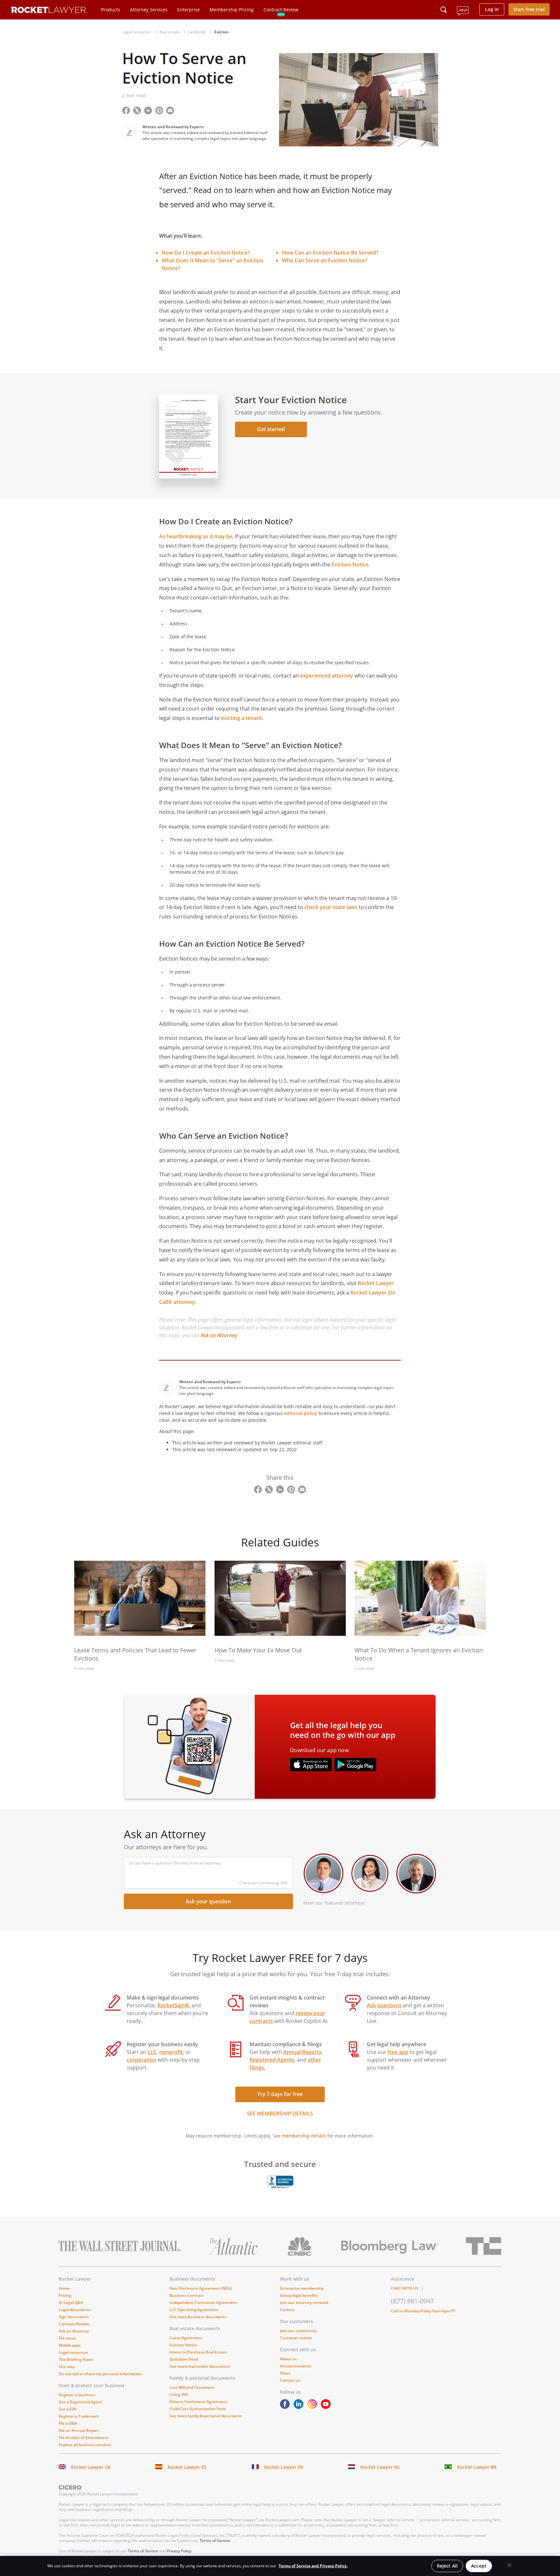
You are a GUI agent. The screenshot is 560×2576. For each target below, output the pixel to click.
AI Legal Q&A (71, 2302)
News (285, 2373)
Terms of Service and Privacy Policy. (313, 2566)
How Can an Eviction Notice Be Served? (330, 253)
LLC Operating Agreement (194, 2310)
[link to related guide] (140, 1598)
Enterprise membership (302, 2288)
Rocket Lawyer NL (380, 2467)
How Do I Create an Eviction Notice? (206, 253)
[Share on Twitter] (138, 110)
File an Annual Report (79, 2430)
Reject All (447, 2566)
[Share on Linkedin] (149, 110)
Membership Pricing (232, 10)
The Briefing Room (76, 2359)
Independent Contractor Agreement (203, 2302)
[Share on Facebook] (127, 110)
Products (111, 10)
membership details (304, 2136)
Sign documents (74, 2317)
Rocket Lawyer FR (284, 2467)
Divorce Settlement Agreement (198, 2402)
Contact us (290, 2380)
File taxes (67, 2338)
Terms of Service (215, 2541)
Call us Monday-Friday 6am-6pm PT (423, 2311)
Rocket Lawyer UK (91, 2467)
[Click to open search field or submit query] (444, 10)
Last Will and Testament (192, 2387)
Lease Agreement (186, 2338)
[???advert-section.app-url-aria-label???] (311, 1765)
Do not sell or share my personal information (100, 2374)
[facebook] (286, 2407)
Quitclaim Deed (184, 2359)
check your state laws (331, 907)
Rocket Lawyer (376, 1283)
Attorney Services (149, 10)
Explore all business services (85, 2445)
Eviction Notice (350, 564)
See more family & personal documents (206, 2416)
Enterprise (189, 10)
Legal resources (73, 2352)
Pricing (65, 2295)
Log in (492, 9)
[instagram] (313, 2407)
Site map (67, 2367)
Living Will (179, 2394)
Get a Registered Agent (80, 2402)
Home (64, 2288)
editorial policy (301, 1413)
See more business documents (198, 2317)
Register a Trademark (79, 2416)
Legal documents (75, 2310)
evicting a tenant (241, 718)
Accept (479, 2566)
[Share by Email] (173, 110)
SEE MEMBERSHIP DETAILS (280, 2114)
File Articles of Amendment (84, 2438)
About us (288, 2359)
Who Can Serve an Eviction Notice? (325, 260)
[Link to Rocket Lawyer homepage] (49, 11)
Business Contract (187, 2295)
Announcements (296, 2366)
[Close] (509, 2565)
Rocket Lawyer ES (187, 2467)
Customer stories (296, 2338)
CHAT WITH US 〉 (408, 2288)
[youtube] (327, 2407)
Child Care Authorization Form (198, 2409)
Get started (271, 429)
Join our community (298, 2331)
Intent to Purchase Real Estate (198, 2352)
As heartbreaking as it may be (196, 536)
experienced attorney (327, 676)
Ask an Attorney (219, 1335)
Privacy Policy (179, 2551)
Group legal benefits (299, 2295)
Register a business (77, 2395)
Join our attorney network (304, 2302)
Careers (287, 2310)
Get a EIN (67, 2409)
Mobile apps (70, 2345)
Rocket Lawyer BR (477, 2467)
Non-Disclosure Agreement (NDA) (201, 2288)
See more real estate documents (200, 2366)
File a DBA (68, 2423)
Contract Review (281, 10)
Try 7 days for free (280, 2094)
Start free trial (529, 9)
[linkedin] (300, 2407)
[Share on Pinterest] (160, 110)
